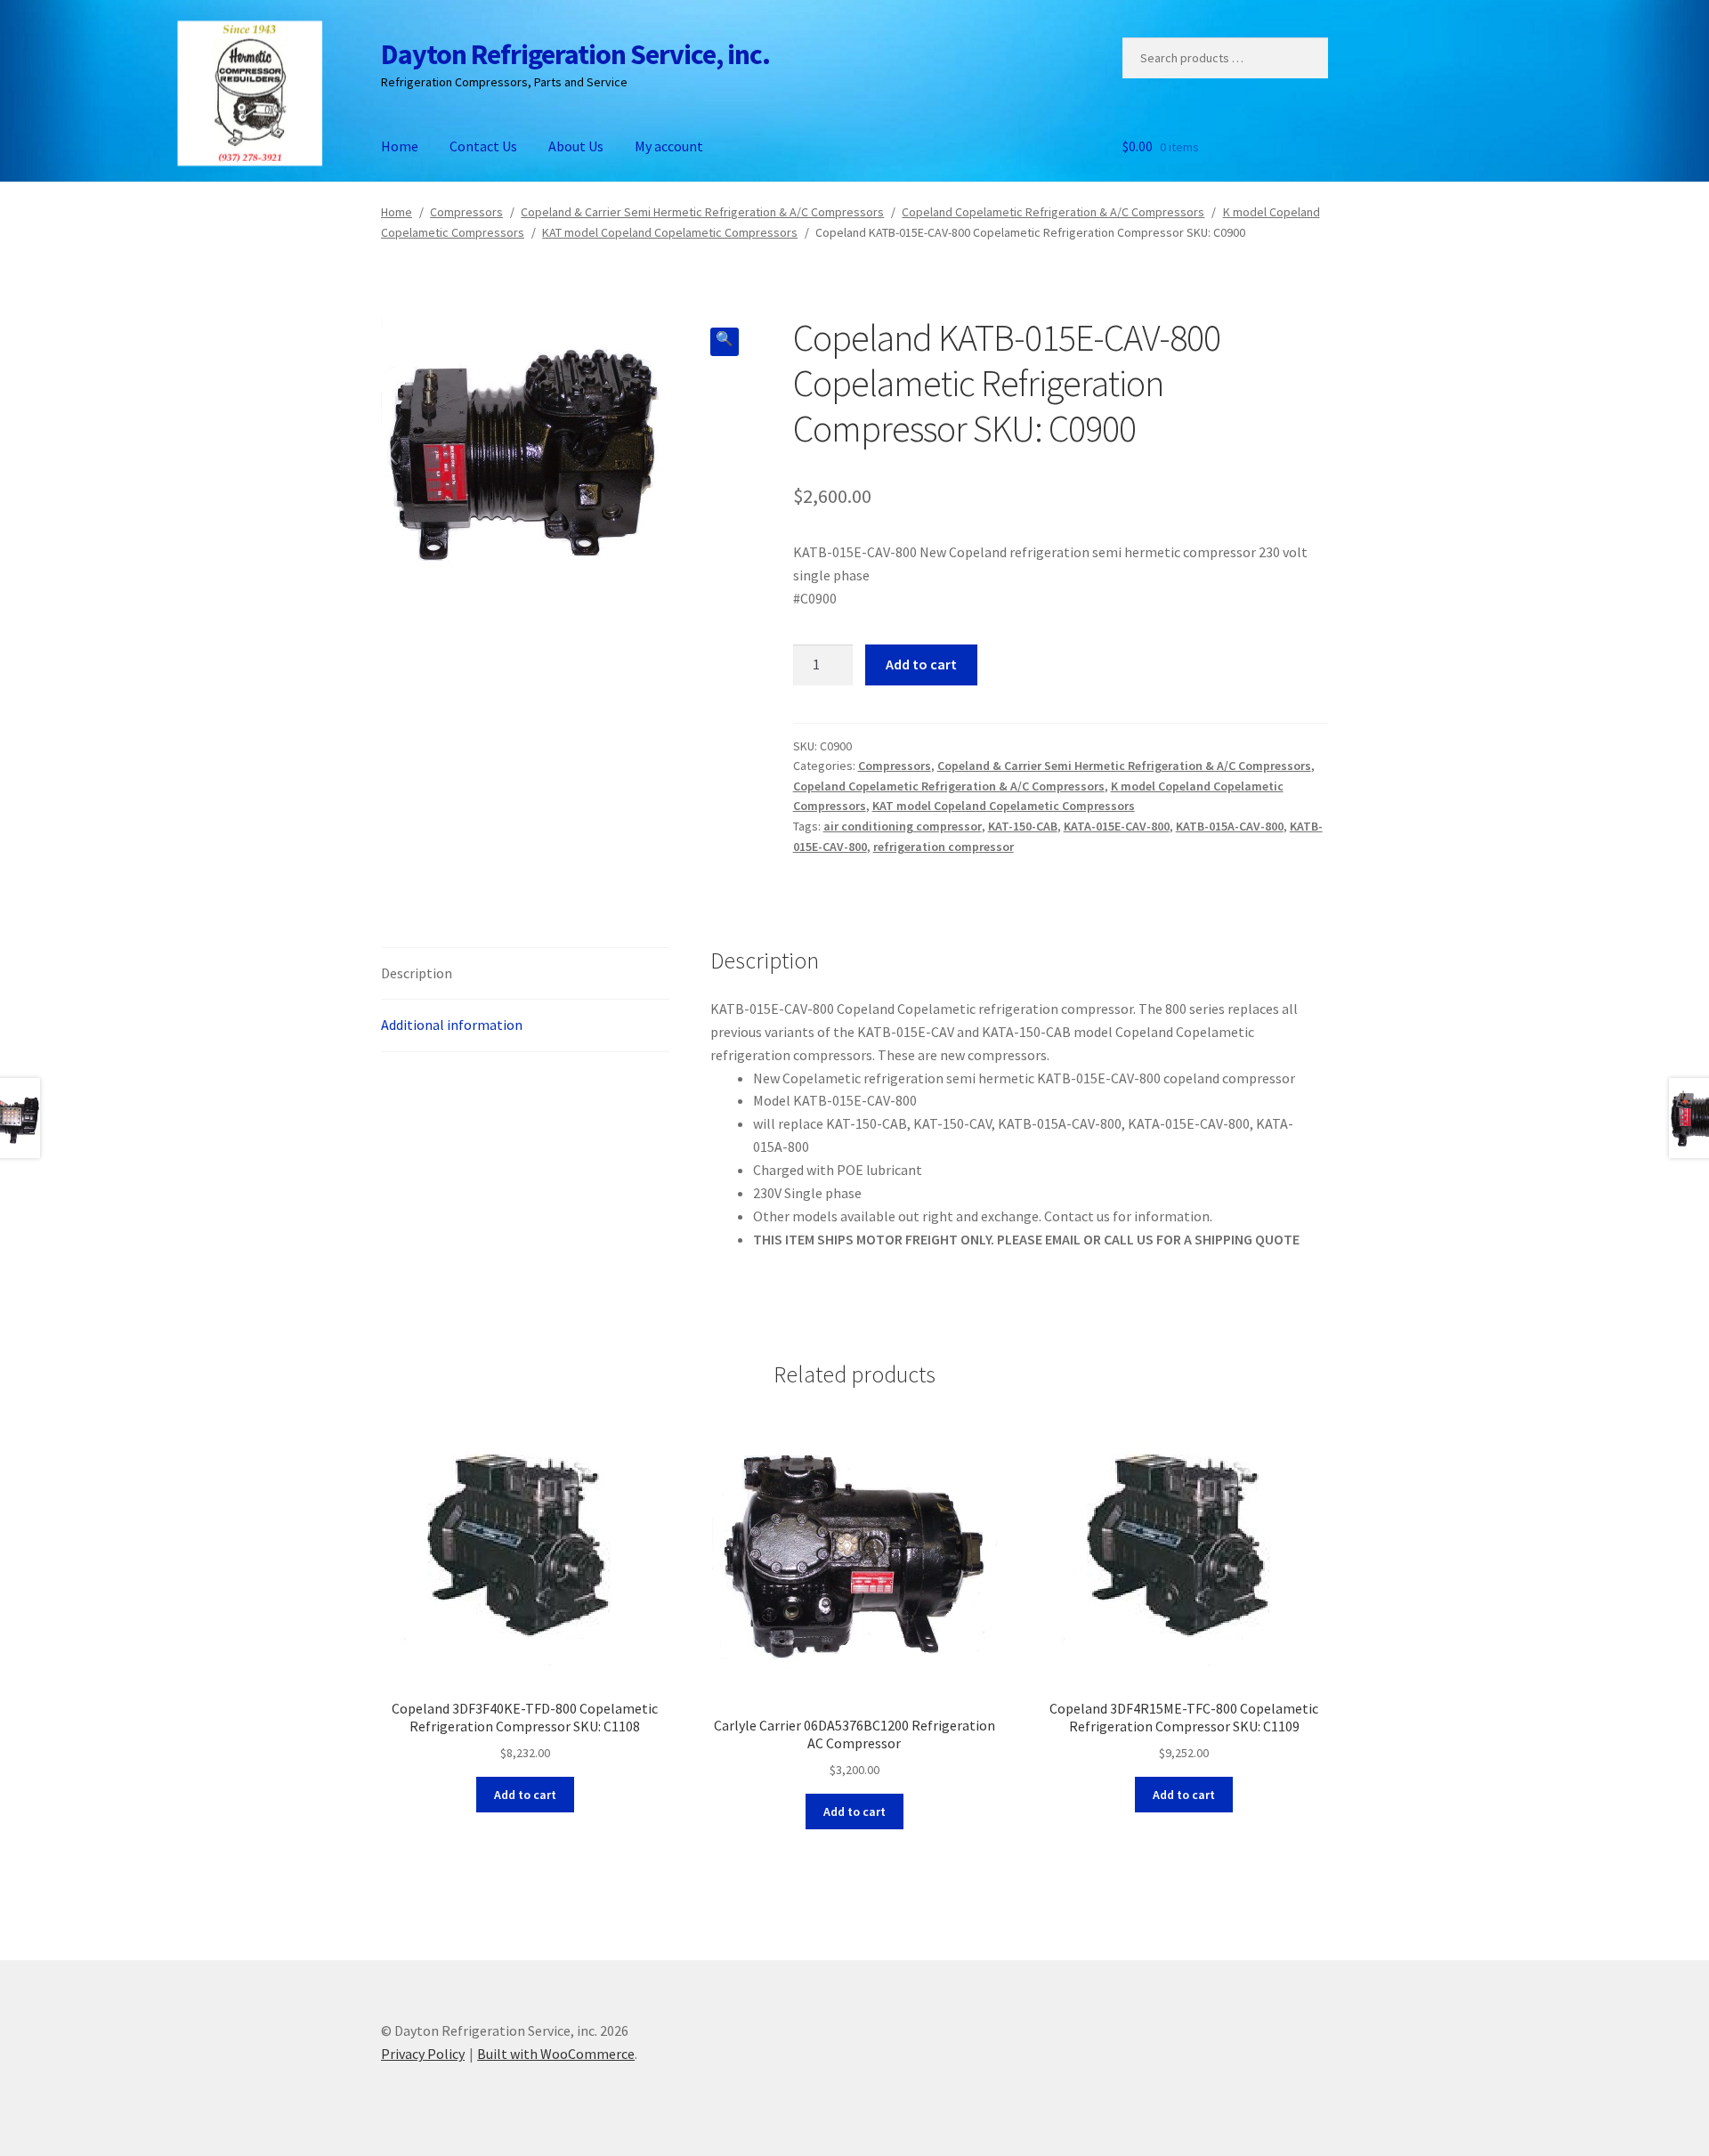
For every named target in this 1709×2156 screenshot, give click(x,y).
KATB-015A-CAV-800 (1230, 826)
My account (669, 146)
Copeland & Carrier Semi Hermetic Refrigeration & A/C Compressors (702, 212)
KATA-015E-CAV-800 (1117, 826)
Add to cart (921, 664)
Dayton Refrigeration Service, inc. (575, 54)
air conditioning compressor (903, 826)
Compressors (466, 212)
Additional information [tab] (452, 1025)
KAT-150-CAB (1023, 826)
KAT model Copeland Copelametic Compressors (670, 232)
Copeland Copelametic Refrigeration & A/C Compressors (1053, 212)
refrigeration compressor (944, 847)
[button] (725, 342)
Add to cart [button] (525, 1795)
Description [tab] (417, 973)
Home (400, 146)
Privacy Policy (423, 2054)
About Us (576, 146)
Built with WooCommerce (556, 2054)
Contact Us (483, 146)
